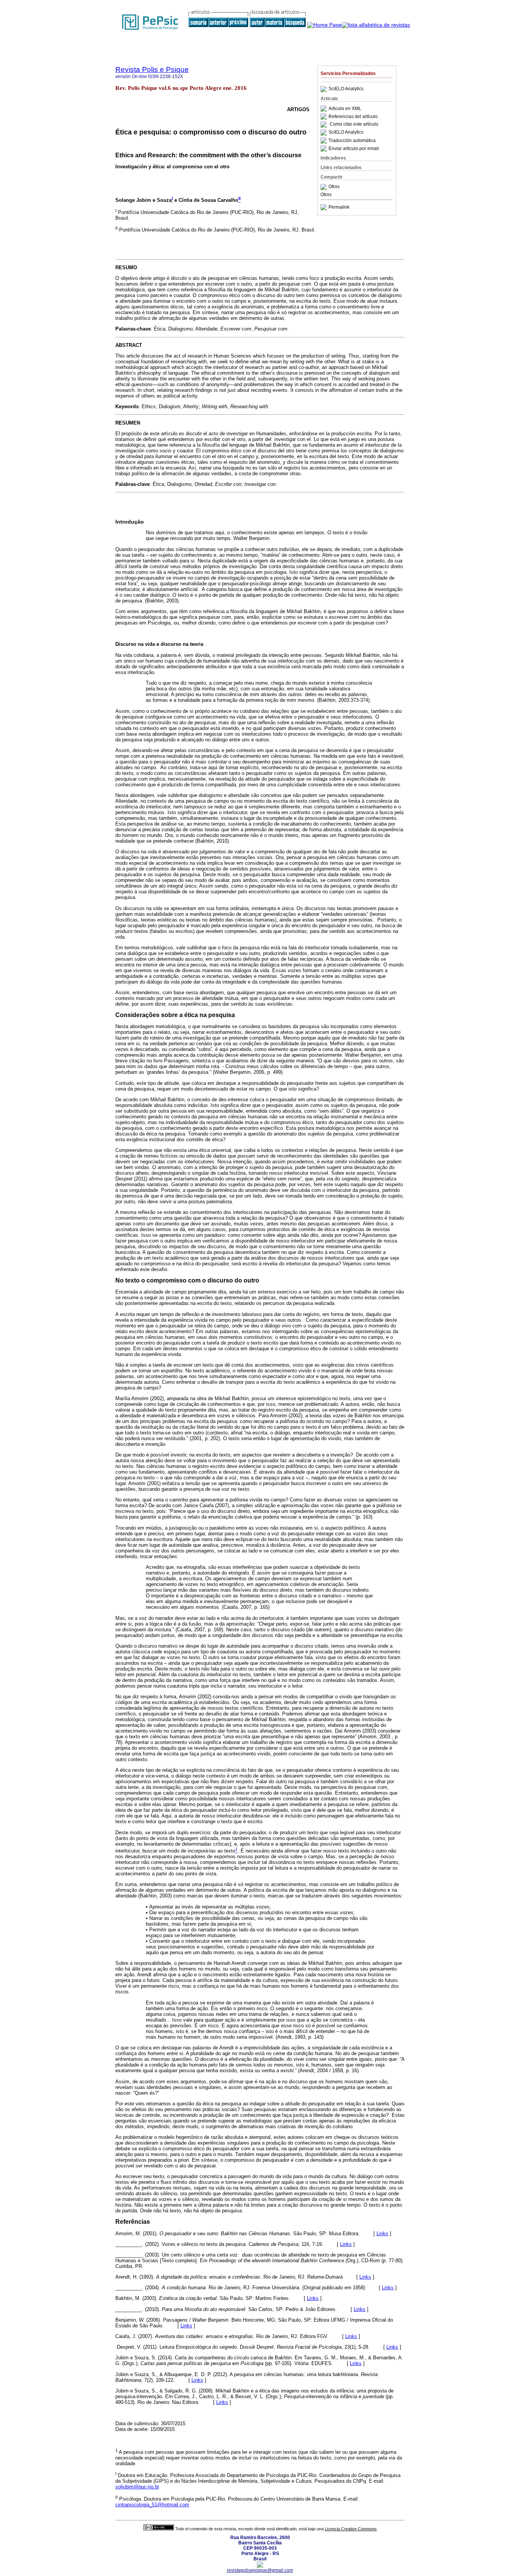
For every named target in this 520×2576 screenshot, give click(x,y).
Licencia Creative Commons (351, 2529)
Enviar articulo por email (354, 149)
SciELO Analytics (346, 89)
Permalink (339, 207)
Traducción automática (352, 141)
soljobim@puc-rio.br (137, 2487)
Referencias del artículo (353, 117)
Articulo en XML (345, 109)
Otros (334, 187)
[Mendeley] (325, 187)
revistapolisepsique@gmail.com (260, 2570)
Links (382, 2233)
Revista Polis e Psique (152, 69)
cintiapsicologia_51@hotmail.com (152, 2505)
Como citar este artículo (354, 125)
